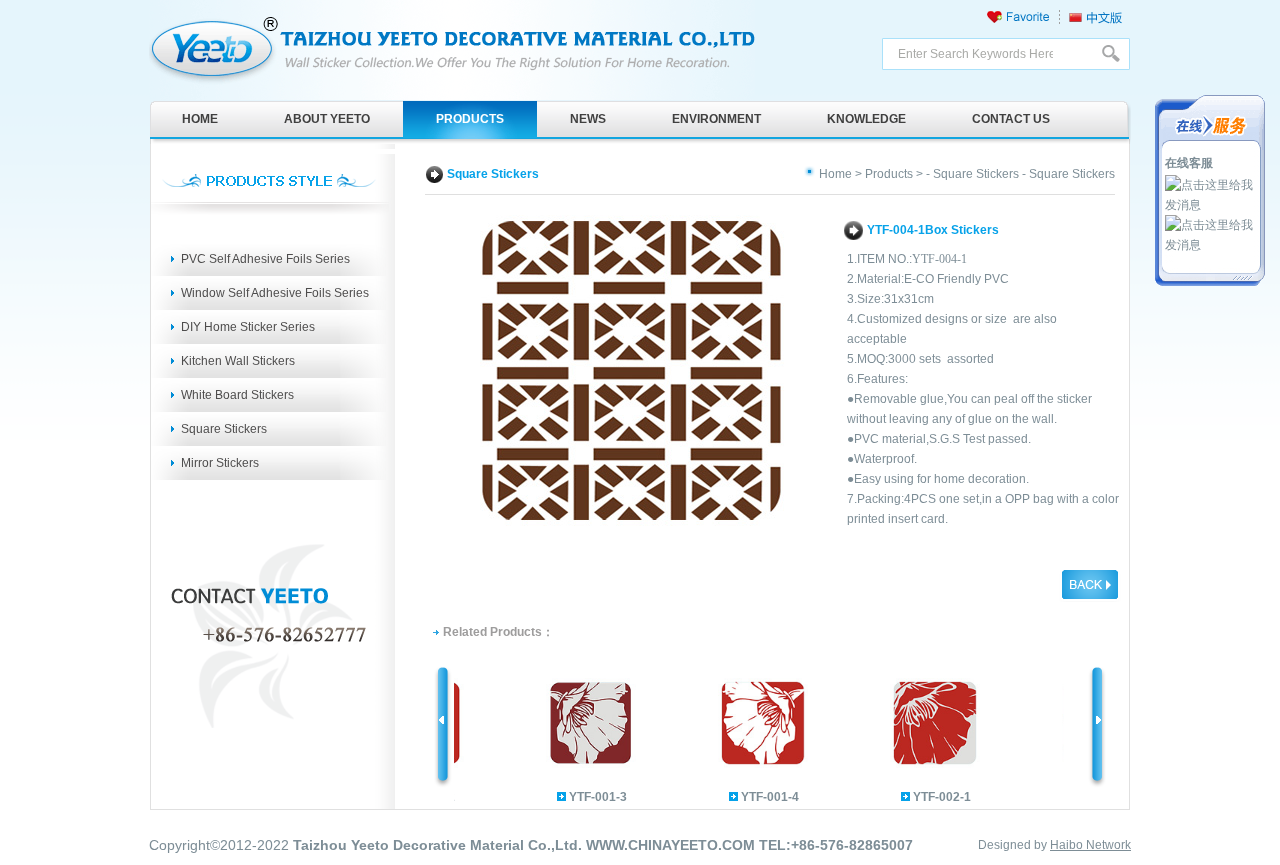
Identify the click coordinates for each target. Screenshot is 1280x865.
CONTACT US (1011, 119)
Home (835, 174)
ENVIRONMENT (716, 119)
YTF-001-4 (759, 797)
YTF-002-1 (931, 797)
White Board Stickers (237, 395)
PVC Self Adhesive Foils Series (265, 259)
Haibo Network (1090, 845)
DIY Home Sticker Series (248, 327)
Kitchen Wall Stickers (238, 361)
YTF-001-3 (587, 797)
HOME (200, 119)
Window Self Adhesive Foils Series (275, 293)
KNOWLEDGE (866, 119)
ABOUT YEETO (327, 119)
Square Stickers (224, 429)
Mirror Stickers (220, 463)
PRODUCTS (470, 119)
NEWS (588, 119)
